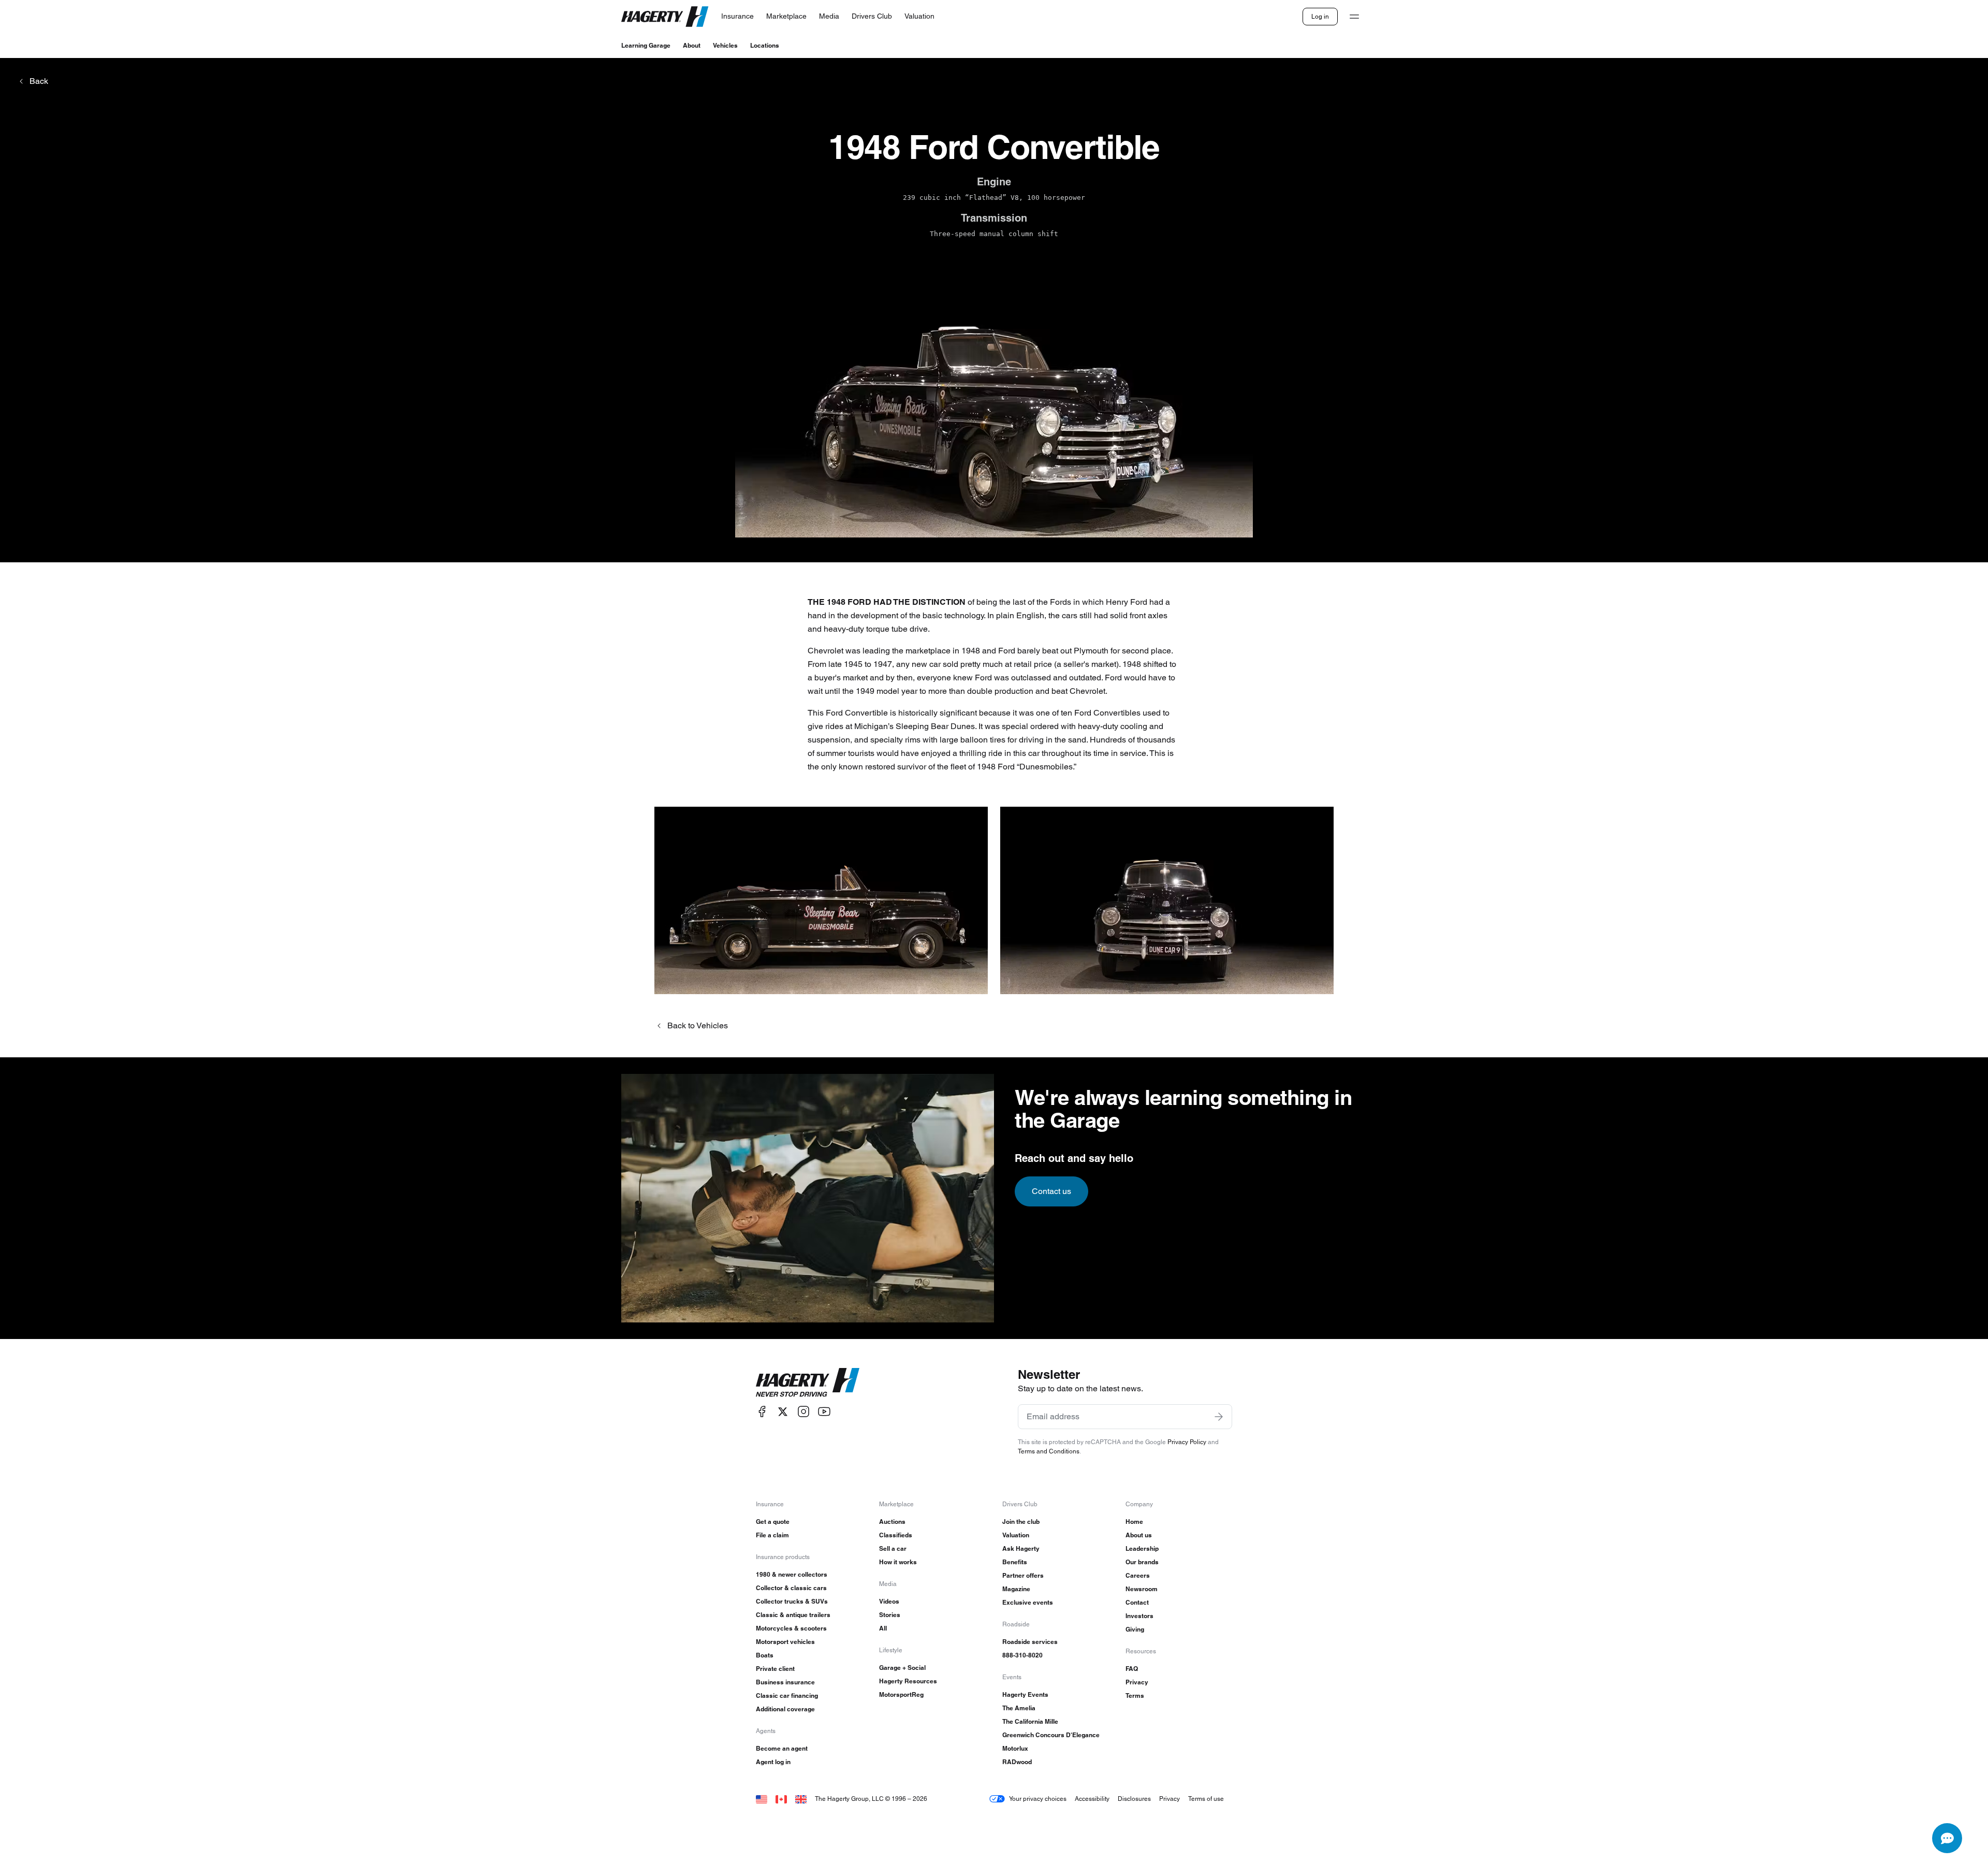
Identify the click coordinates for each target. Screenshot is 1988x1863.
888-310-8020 (1022, 1655)
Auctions (892, 1522)
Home (1134, 1522)
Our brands (1142, 1562)
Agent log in (773, 1762)
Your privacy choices (1038, 1799)
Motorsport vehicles (785, 1642)
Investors (1139, 1616)
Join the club (1021, 1522)
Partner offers (1023, 1575)
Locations (765, 45)
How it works (898, 1562)
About (692, 45)
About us (1139, 1535)
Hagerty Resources (908, 1681)
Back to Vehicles (698, 1025)
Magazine (1016, 1589)
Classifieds (896, 1535)
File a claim (772, 1535)
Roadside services (1030, 1642)
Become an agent (782, 1748)
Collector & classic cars (791, 1588)
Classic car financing (787, 1695)
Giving (1135, 1629)
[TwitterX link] (783, 1412)
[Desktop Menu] (1354, 17)
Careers (1138, 1575)
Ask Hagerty (1021, 1548)
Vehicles (725, 45)
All (883, 1628)
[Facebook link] (762, 1412)
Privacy (1137, 1682)
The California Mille (1030, 1721)
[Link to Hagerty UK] (801, 1799)
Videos (889, 1601)
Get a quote (773, 1522)
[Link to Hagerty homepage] (808, 1382)
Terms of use (1206, 1799)
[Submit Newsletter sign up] (1219, 1417)
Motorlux (1015, 1748)
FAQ (1132, 1669)
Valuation (1016, 1535)
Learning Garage (646, 45)
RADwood (1017, 1762)
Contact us (1051, 1191)
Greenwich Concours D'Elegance (1051, 1735)
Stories (890, 1615)
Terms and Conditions (1049, 1451)
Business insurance (785, 1682)
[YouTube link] (824, 1412)
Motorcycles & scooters (791, 1628)
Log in (1320, 16)
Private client (775, 1669)
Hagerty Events (1025, 1694)
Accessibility (1092, 1799)
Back (39, 81)
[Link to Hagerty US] (762, 1799)
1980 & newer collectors (792, 1574)
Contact (1137, 1602)
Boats (765, 1655)
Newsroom (1142, 1589)
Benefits (1015, 1562)
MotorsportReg (901, 1694)
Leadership (1142, 1548)
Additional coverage (785, 1709)
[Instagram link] (803, 1412)
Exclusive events (1028, 1602)
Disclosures (1134, 1799)
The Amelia (1019, 1708)
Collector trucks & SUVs (792, 1601)
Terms (1135, 1695)
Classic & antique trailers (793, 1615)
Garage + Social (902, 1668)
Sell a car (893, 1548)
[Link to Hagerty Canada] (781, 1799)
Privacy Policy (1187, 1442)
